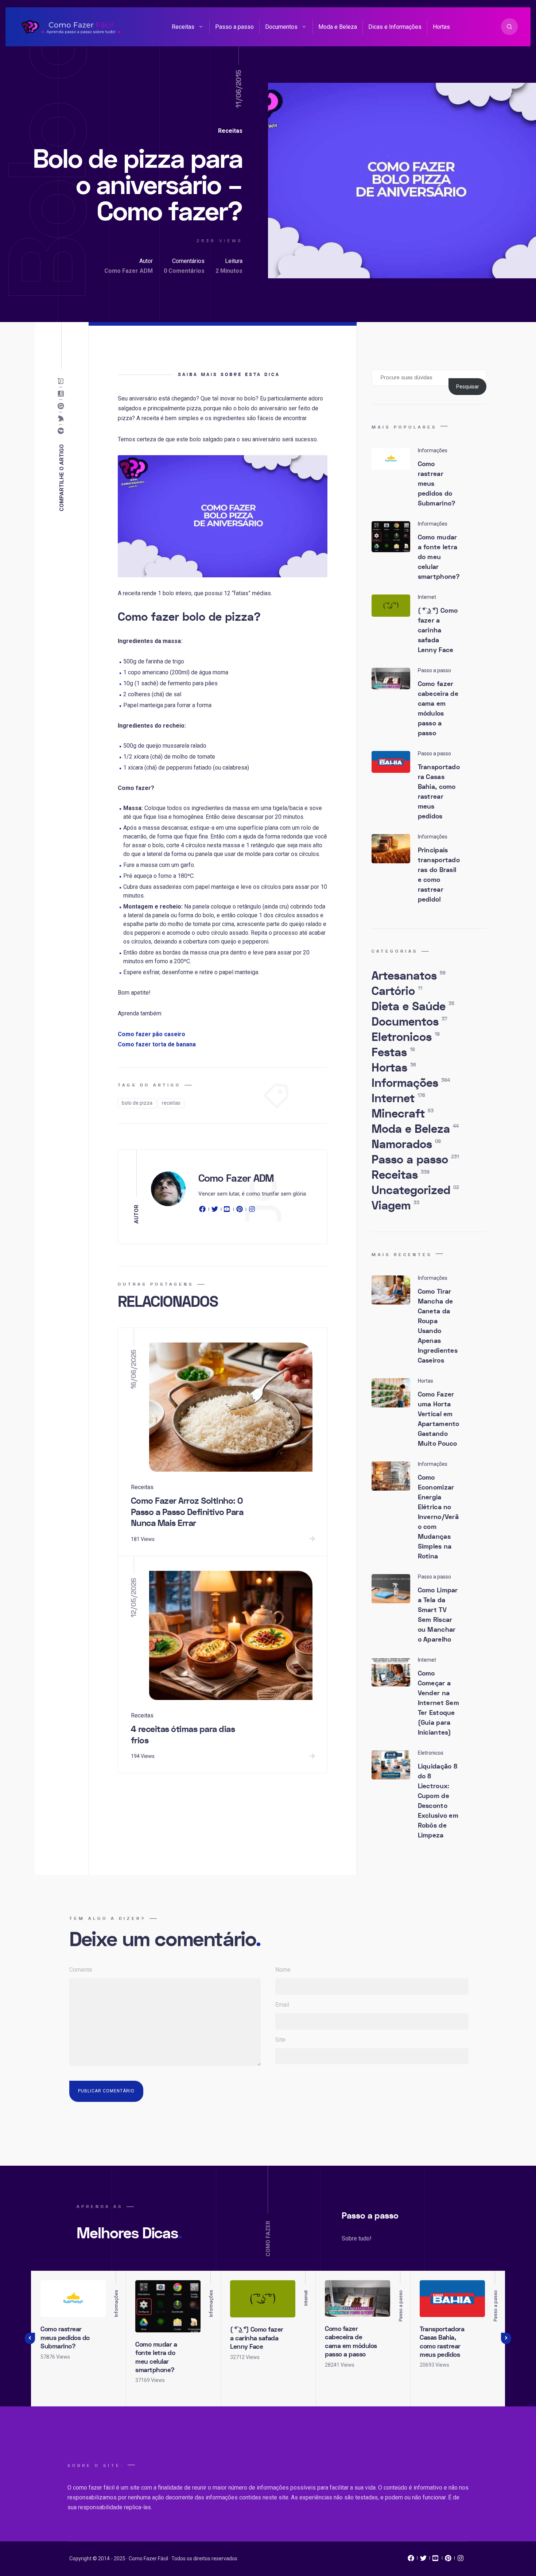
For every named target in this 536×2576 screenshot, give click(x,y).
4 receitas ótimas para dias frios (183, 1735)
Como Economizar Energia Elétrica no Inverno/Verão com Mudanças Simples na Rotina (438, 1517)
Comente (81, 1970)
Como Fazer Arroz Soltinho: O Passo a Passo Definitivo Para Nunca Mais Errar (187, 1512)
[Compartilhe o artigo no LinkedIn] (62, 394)
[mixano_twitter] (423, 2560)
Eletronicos (406, 1037)
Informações (411, 1083)
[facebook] (203, 1210)
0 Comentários (184, 271)
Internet (398, 1099)
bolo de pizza (137, 1103)
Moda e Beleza (338, 27)
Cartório (397, 991)
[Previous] (30, 2339)
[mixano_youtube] (436, 2560)
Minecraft (403, 1114)
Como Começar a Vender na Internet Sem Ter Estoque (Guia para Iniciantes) (439, 1703)
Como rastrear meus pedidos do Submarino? (65, 2338)
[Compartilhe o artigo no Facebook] (62, 431)
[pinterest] (240, 1210)
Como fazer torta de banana (157, 1044)
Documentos (281, 27)
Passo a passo (234, 27)
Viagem (395, 1206)
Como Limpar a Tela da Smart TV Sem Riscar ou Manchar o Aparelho (438, 1615)
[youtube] (227, 1210)
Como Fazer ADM (129, 271)
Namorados (406, 1144)
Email (282, 2005)
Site (280, 2040)
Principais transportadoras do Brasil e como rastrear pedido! (439, 875)
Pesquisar (468, 387)
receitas (171, 1103)
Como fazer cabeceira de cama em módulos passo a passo (438, 709)
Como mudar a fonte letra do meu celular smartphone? (439, 557)
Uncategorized (415, 1190)
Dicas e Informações (395, 27)
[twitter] (215, 1210)
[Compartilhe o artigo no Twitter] (62, 419)
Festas (393, 1053)
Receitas (183, 27)
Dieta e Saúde (413, 1007)
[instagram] (252, 1210)
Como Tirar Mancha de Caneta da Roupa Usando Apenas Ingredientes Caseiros (438, 1326)
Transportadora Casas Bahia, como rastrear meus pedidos (439, 792)
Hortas (441, 27)
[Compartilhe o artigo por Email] (62, 381)
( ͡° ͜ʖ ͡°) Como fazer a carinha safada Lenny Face (438, 630)
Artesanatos (409, 976)
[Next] (506, 2339)
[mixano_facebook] (411, 2560)
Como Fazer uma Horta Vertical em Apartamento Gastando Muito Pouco (439, 1419)
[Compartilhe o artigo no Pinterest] (62, 406)
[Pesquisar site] (509, 27)
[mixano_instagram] (461, 2560)
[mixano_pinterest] (448, 2560)
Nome (283, 1970)
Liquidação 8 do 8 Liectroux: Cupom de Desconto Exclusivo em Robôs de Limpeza (438, 1801)
